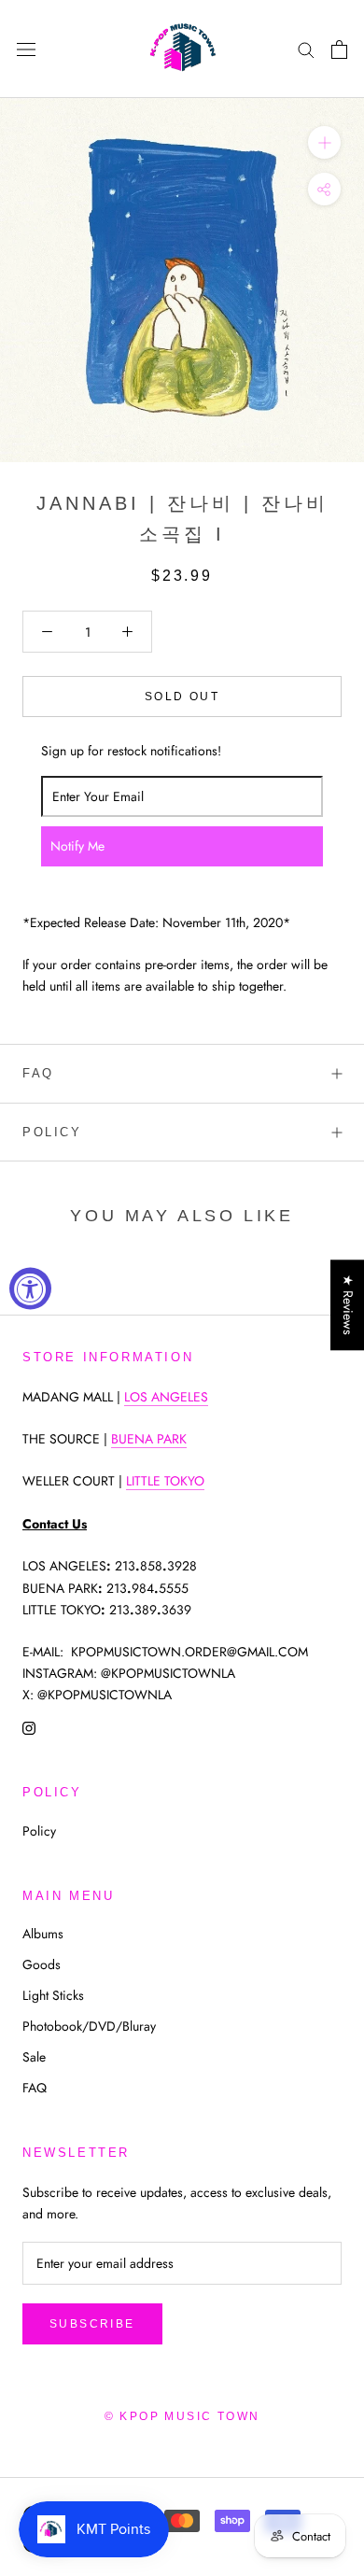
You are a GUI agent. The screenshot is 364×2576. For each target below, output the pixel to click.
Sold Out (182, 697)
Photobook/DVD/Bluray (89, 2026)
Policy (52, 1132)
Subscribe (92, 2324)
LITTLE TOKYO (165, 1481)
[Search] (306, 49)
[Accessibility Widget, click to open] (30, 1288)
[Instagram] (29, 1727)
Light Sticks (53, 1995)
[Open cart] (339, 49)
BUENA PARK (149, 1439)
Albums (43, 1934)
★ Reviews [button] (348, 1305)
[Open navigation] (26, 49)
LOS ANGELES (166, 1397)
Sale (34, 2057)
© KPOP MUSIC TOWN (182, 2416)
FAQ (38, 1073)
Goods (42, 1964)
